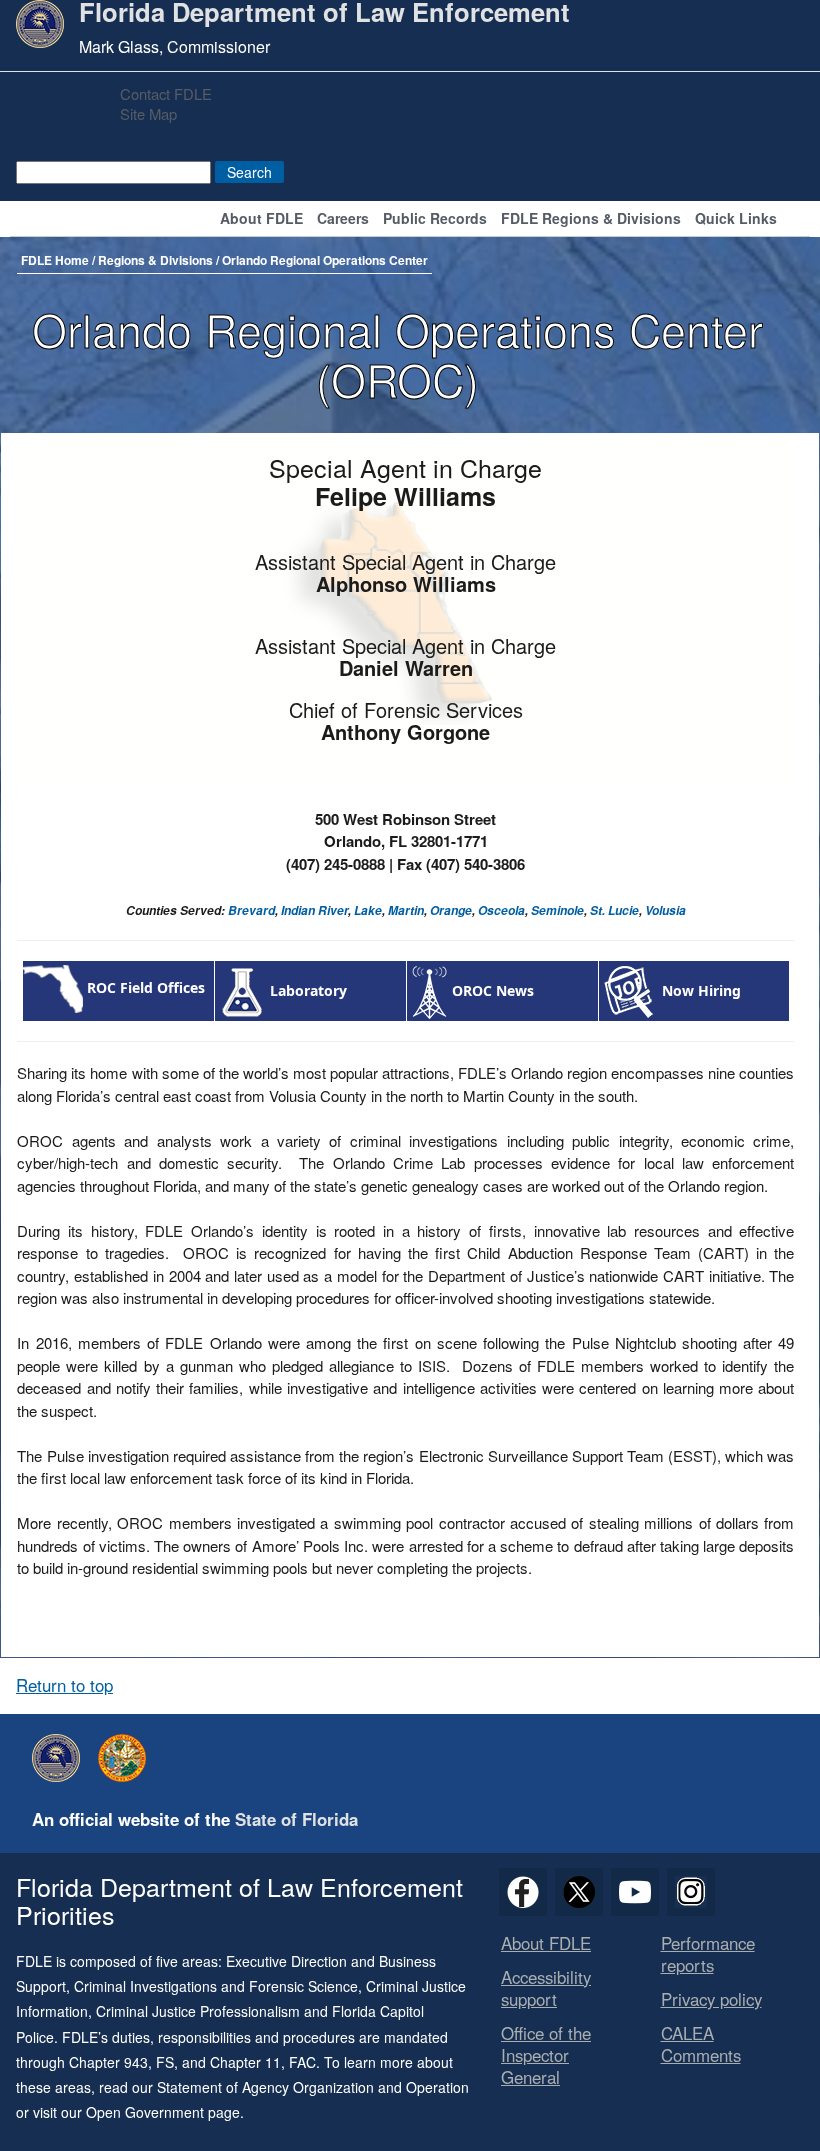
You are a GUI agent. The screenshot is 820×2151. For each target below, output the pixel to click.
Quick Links (736, 219)
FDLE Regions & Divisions (591, 219)
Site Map (148, 113)
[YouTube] (635, 1892)
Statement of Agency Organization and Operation (313, 2087)
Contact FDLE (166, 93)
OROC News (493, 991)
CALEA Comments (701, 2044)
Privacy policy (711, 1999)
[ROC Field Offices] (53, 987)
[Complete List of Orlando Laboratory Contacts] (242, 990)
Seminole (557, 910)
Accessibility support (546, 1988)
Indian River (314, 910)
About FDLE (261, 219)
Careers (343, 219)
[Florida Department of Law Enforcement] (61, 1758)
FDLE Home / (59, 260)
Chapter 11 (245, 2062)
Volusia (665, 910)
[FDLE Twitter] (579, 1892)
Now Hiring (701, 991)
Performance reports (708, 1954)
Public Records (435, 219)
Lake (368, 910)
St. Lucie (614, 910)
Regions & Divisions (155, 260)
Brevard (251, 910)
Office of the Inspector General (546, 2055)
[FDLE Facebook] (523, 1892)
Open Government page (163, 2112)
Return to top (64, 1685)
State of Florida (296, 1819)
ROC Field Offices (146, 987)
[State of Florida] (127, 1758)
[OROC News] (429, 991)
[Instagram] (691, 1892)
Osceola (501, 910)
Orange (451, 910)
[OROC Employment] (630, 991)
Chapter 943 (108, 2062)
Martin (406, 910)
